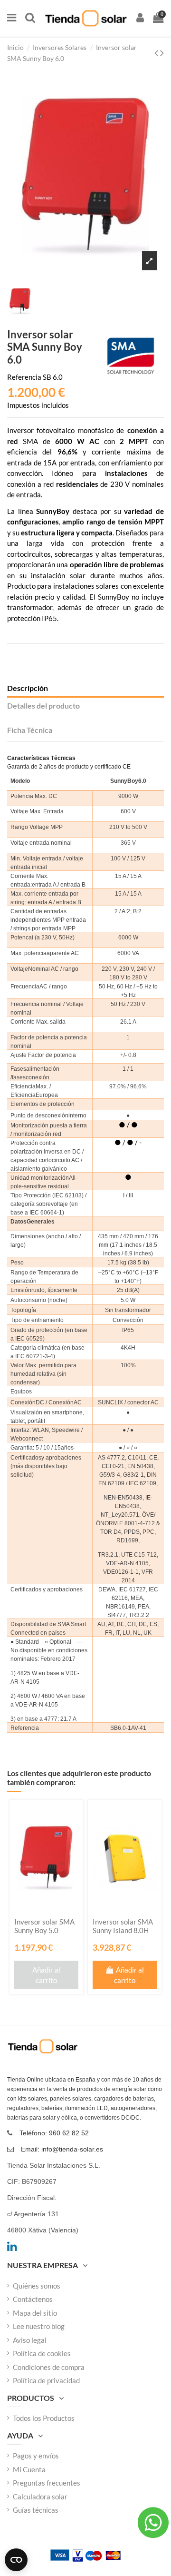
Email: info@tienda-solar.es (62, 2149)
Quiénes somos (37, 2286)
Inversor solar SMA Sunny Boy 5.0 (44, 1926)
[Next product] (162, 53)
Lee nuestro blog (39, 2326)
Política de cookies (42, 2353)
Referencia (24, 377)
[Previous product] (157, 53)
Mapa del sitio (35, 2313)
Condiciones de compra (49, 2367)
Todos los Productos (44, 2418)
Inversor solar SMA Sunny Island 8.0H (123, 1926)
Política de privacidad (46, 2380)
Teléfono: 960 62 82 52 (54, 2133)
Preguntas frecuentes (47, 2483)
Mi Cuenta (29, 2469)
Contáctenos (33, 2299)
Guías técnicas (36, 2510)
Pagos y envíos (36, 2456)
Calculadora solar (40, 2497)
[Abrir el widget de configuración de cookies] (16, 2560)
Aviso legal (30, 2340)
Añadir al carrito (46, 1975)
